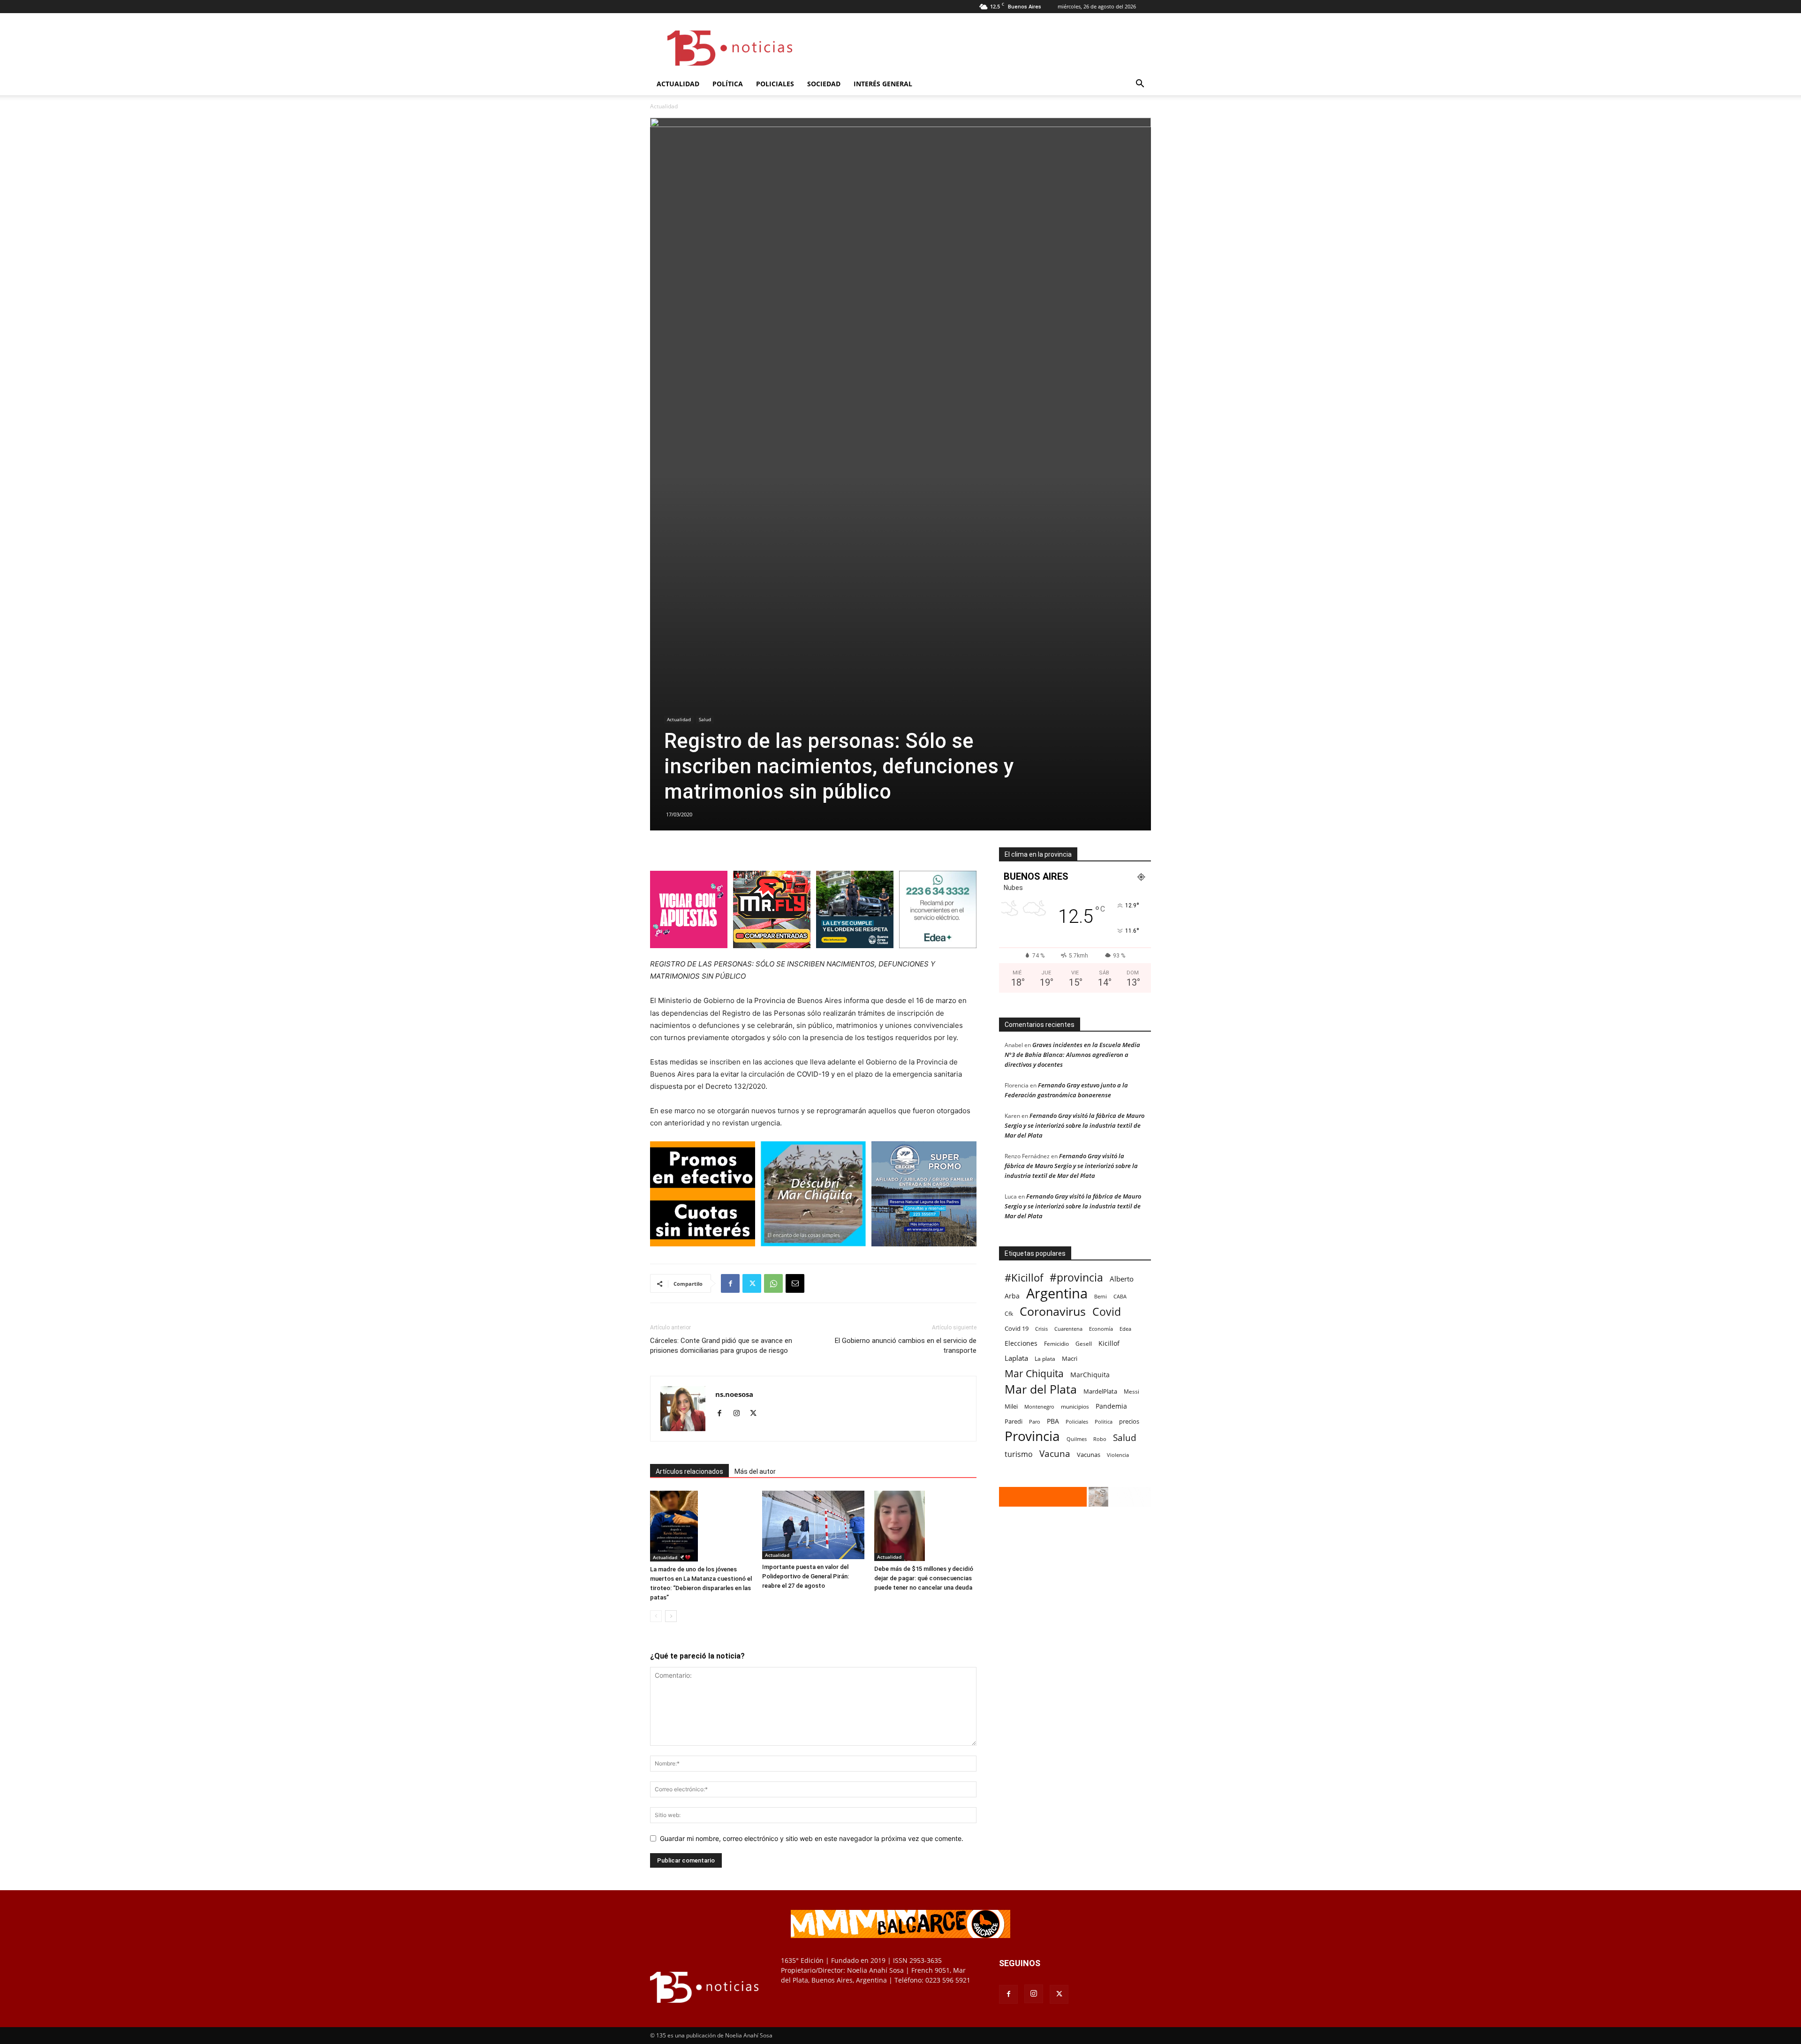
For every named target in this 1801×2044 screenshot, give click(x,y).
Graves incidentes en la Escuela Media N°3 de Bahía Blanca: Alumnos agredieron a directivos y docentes (1072, 1055)
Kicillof (1109, 1343)
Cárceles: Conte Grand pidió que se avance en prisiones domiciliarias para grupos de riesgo (721, 1346)
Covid (1107, 1312)
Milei (1011, 1407)
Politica (1104, 1422)
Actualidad (678, 84)
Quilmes (1077, 1439)
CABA (1120, 1296)
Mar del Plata (1041, 1389)
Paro (1035, 1422)
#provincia (1076, 1278)
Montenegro (1039, 1407)
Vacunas (1089, 1455)
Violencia (1118, 1455)
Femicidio (1056, 1343)
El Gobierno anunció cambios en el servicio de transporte (906, 1346)
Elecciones (1021, 1343)
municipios (1075, 1407)
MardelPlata (1100, 1391)
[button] (1140, 85)
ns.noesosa (734, 1394)
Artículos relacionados (689, 1471)
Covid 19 (1017, 1328)
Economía (1101, 1329)
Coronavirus (1053, 1311)
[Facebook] (730, 1283)
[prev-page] (656, 1616)
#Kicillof (1024, 1278)
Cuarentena (1068, 1329)
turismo (1019, 1454)
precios (1129, 1421)
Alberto (1122, 1279)
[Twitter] (752, 1283)
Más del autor (755, 1471)
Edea (1125, 1329)
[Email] (795, 1283)
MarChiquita (1090, 1375)
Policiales (775, 84)
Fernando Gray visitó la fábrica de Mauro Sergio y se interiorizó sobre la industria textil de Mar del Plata (1075, 1125)
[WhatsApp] (773, 1283)
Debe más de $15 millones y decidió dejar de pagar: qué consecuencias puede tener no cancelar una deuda (924, 1578)
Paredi (1014, 1421)
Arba (1012, 1296)
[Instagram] (740, 1414)
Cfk (1009, 1313)
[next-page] (671, 1616)
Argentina (1057, 1294)
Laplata (1016, 1358)
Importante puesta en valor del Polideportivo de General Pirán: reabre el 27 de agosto (806, 1576)
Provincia (1032, 1436)
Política (728, 84)
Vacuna (1055, 1453)
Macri (1070, 1358)
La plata (1045, 1358)
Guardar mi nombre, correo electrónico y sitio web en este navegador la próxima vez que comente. (812, 1838)
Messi (1131, 1392)
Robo (1100, 1439)
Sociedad (824, 84)
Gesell (1084, 1343)
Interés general (883, 84)
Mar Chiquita (1034, 1373)
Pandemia (1111, 1406)
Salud (705, 719)
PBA (1053, 1421)
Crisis (1041, 1329)
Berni (1101, 1297)
